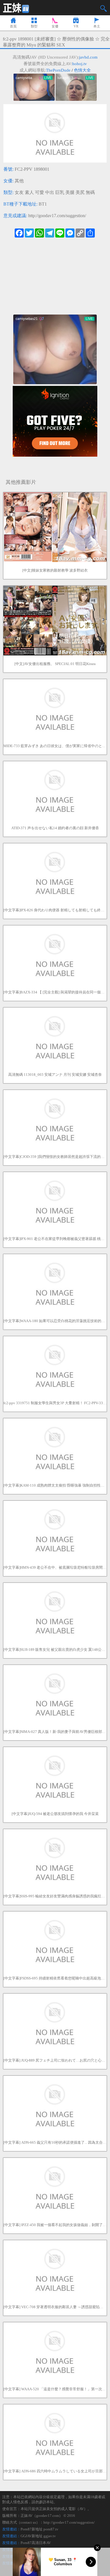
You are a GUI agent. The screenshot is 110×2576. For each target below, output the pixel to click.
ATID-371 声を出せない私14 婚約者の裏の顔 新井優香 (55, 828)
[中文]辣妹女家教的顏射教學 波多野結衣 (55, 570)
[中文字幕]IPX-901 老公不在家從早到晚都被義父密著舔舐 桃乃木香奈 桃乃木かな (55, 1239)
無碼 (90, 192)
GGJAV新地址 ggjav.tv (38, 2536)
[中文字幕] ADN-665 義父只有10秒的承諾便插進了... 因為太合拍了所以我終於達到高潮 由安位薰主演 (55, 2142)
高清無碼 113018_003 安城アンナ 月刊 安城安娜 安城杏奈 (55, 1075)
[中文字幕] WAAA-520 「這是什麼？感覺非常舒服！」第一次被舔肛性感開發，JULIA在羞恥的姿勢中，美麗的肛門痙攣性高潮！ (55, 2389)
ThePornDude (58, 70)
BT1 (43, 204)
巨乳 (60, 192)
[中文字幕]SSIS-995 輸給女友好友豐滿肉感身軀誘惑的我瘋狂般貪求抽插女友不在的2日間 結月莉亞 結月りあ (55, 1896)
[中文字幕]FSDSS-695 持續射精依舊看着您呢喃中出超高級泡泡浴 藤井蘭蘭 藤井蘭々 (55, 1978)
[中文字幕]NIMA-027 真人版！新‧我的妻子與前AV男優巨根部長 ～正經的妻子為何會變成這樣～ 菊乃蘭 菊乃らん (55, 1732)
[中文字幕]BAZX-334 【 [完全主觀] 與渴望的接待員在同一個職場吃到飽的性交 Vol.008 (55, 992)
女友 (19, 192)
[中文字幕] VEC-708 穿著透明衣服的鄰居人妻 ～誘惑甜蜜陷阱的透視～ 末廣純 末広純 (55, 2307)
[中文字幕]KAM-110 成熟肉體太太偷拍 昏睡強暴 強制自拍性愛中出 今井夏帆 (55, 1485)
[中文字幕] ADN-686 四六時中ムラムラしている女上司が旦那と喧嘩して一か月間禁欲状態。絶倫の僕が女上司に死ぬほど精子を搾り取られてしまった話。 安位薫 (55, 2471)
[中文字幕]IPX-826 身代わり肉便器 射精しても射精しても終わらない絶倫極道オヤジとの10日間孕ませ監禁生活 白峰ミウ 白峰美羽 (55, 910)
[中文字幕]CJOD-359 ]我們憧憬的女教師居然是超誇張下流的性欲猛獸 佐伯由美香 (55, 1157)
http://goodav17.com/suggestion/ (57, 216)
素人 (29, 192)
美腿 (70, 192)
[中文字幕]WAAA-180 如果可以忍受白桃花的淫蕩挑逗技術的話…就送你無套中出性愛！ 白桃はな (55, 1321)
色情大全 (82, 70)
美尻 (80, 192)
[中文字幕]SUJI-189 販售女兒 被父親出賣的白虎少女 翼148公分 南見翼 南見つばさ (55, 1650)
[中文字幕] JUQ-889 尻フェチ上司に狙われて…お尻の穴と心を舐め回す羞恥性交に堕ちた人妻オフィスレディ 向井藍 (55, 2060)
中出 (50, 192)
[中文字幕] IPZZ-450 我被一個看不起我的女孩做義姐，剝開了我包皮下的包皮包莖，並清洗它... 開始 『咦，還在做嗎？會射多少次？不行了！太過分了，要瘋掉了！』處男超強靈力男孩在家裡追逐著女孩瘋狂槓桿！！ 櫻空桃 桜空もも (55, 2225)
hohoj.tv (80, 64)
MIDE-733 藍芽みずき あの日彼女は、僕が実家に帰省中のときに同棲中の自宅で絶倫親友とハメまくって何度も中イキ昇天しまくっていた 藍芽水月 (55, 746)
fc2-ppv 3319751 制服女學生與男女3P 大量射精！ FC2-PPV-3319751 (55, 1403)
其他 (19, 181)
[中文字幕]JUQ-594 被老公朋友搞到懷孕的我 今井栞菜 (55, 1814)
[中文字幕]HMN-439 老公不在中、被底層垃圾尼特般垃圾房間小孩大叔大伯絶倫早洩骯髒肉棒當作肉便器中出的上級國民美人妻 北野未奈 (55, 1567)
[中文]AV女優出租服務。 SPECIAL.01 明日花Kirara (55, 664)
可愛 (39, 192)
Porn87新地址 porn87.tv (39, 2529)
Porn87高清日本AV (36, 2543)
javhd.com (88, 57)
